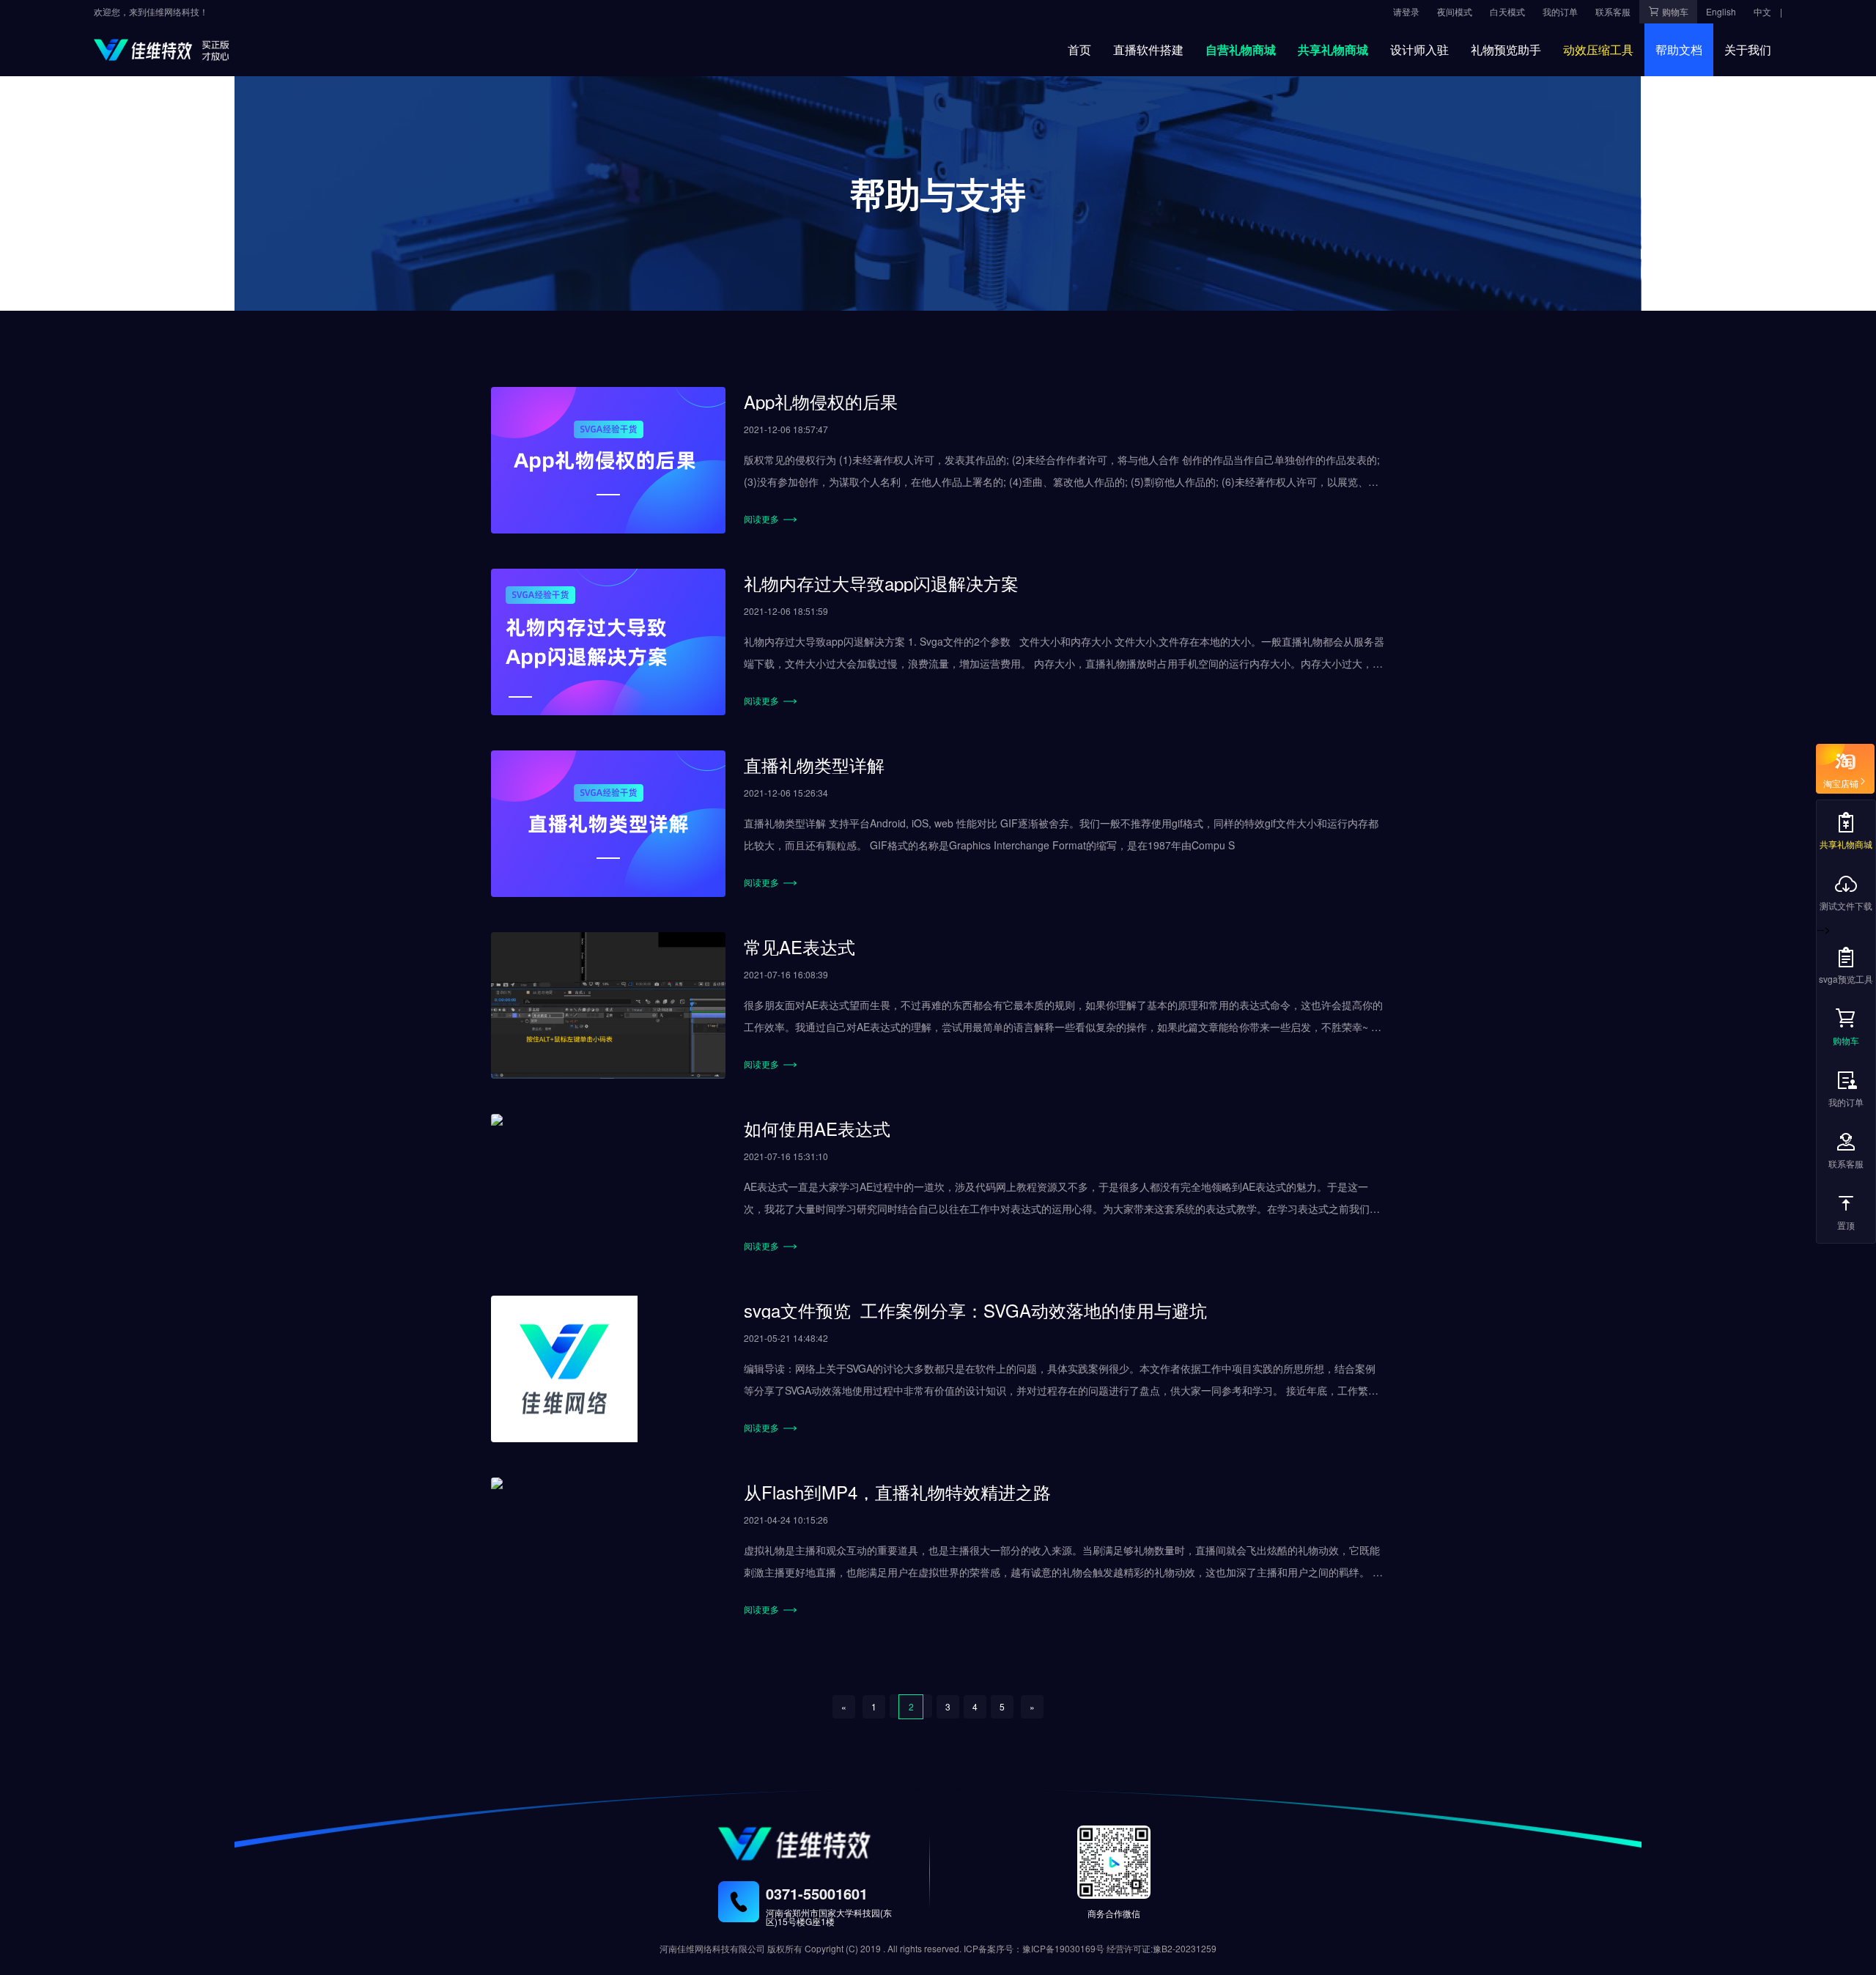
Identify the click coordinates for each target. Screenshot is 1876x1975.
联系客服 (1846, 1163)
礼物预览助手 (1506, 49)
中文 (1762, 11)
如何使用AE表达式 (817, 1128)
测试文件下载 (1846, 905)
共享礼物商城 (1333, 49)
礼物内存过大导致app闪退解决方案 (881, 583)
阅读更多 (764, 518)
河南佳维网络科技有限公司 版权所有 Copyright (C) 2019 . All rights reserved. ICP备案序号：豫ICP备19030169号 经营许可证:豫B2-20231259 (938, 1948)
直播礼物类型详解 (814, 765)
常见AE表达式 (799, 946)
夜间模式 (1455, 11)
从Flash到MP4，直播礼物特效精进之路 (897, 1492)
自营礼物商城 (1241, 49)
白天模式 (1507, 11)
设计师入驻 (1419, 49)
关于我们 (1748, 49)
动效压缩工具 (1598, 49)
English (1721, 11)
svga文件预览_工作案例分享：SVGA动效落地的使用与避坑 (975, 1310)
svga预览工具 (1846, 979)
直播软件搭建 (1148, 49)
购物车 (1846, 1040)
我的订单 (1846, 1102)
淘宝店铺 (1841, 781)
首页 (1079, 49)
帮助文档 (1679, 49)
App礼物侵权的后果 (821, 401)
